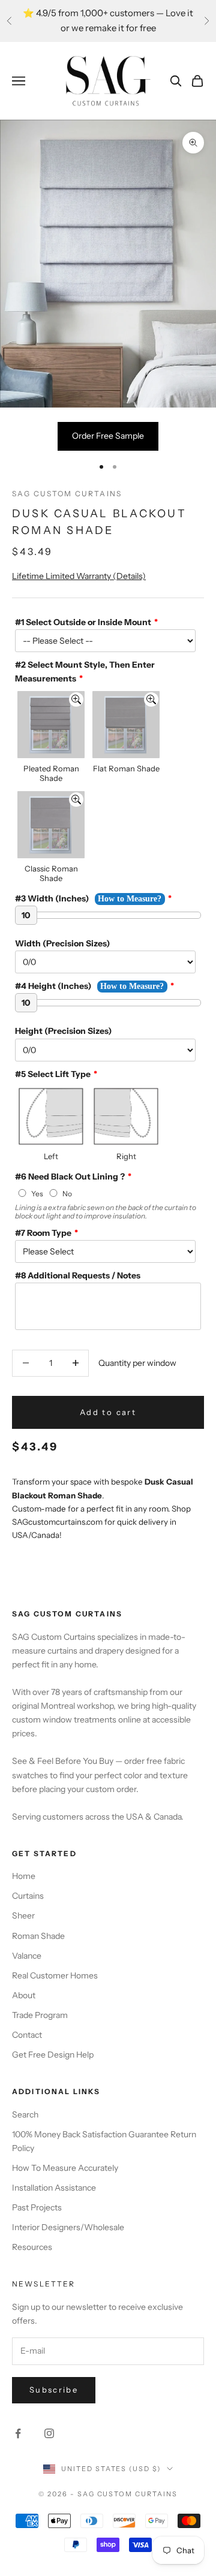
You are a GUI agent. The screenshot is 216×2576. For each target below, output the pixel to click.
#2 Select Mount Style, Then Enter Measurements (85, 672)
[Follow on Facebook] (18, 2433)
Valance (27, 1956)
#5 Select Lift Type (53, 1074)
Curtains (28, 1896)
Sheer (23, 1916)
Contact (27, 2035)
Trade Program (40, 2015)
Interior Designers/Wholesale (68, 2227)
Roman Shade (38, 1936)
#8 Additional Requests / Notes (78, 1275)
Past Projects (37, 2207)
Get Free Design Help (53, 2055)
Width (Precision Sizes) (62, 943)
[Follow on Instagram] (49, 2433)
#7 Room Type (43, 1233)
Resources (32, 2247)
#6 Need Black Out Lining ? (70, 1177)
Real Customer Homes (55, 1975)
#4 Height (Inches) (53, 986)
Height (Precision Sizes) (63, 1031)
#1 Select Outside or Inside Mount (83, 622)
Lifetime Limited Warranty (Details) (79, 576)
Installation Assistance (54, 2188)
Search (25, 2115)
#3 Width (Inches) (52, 898)
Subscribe (54, 2390)
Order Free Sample (108, 436)
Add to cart (108, 1412)
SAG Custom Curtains (67, 494)
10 (26, 915)
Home (24, 1876)
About (24, 1995)
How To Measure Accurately (65, 2168)
